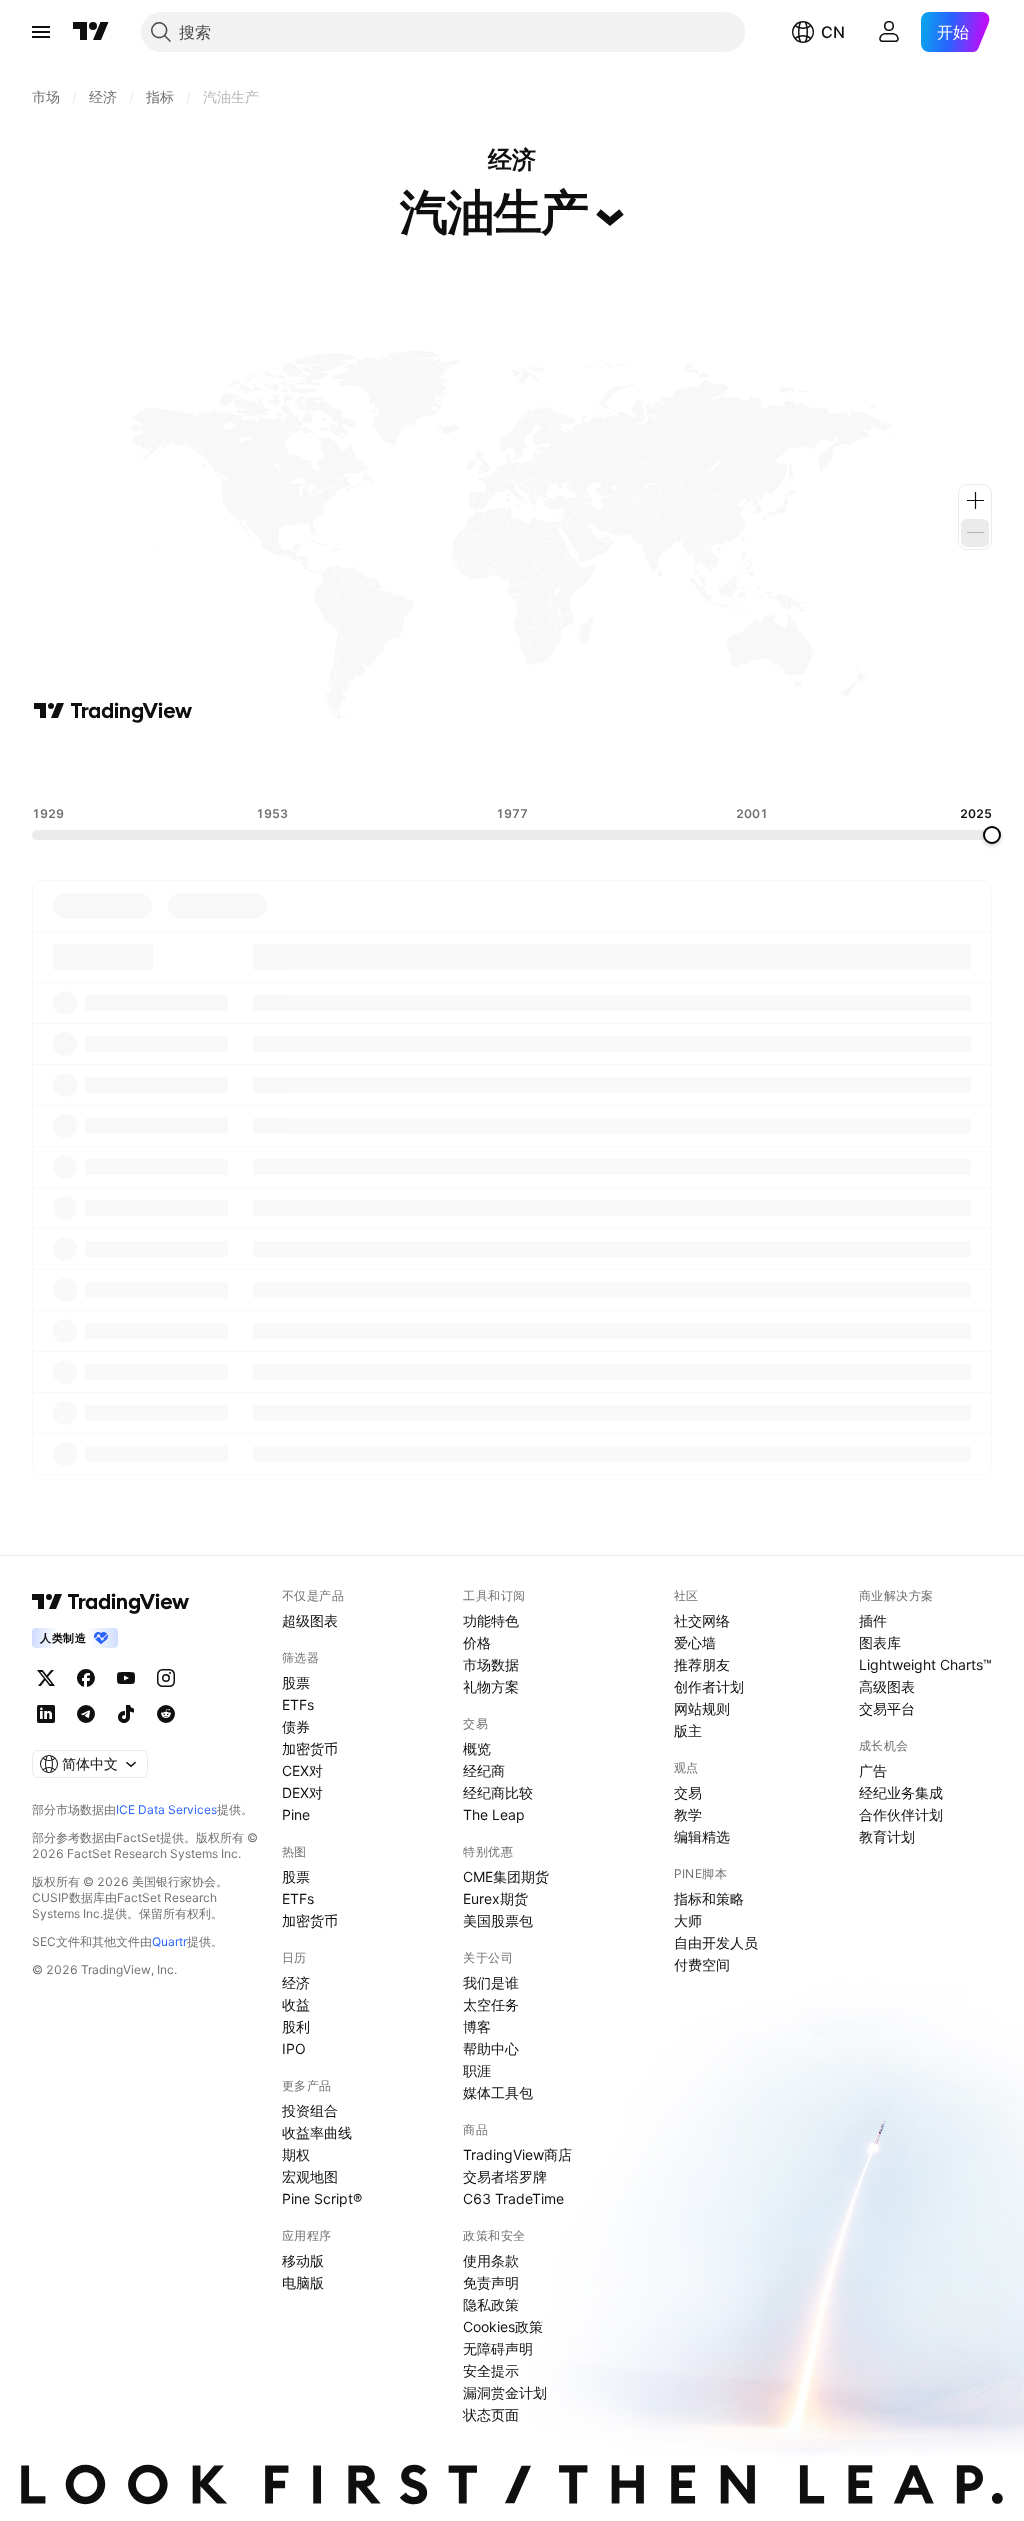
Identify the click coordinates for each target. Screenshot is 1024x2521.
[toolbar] (512, 765)
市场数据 (491, 1664)
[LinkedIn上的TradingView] (46, 1714)
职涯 (477, 2070)
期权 (296, 2154)
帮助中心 (491, 2048)
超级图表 (310, 1620)
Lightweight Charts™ (925, 1664)
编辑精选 (702, 1836)
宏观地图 (310, 2176)
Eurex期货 (495, 1898)
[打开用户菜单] (889, 32)
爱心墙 (695, 1642)
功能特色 (491, 1620)
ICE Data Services (166, 1809)
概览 (477, 1748)
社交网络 (702, 1620)
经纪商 (484, 1770)
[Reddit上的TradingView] (166, 1714)
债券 (296, 1726)
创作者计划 (709, 1686)
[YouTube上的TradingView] (126, 1678)
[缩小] (975, 533)
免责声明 (491, 2282)
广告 (873, 1770)
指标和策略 (709, 1898)
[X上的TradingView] (46, 1678)
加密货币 (310, 1748)
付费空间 (702, 1964)
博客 (477, 2026)
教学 (688, 1814)
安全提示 (491, 2370)
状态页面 (491, 2414)
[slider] (992, 835)
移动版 (303, 2260)
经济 (296, 1982)
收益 (296, 2004)
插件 (873, 1620)
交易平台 (887, 1708)
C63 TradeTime (513, 2198)
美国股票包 (498, 1920)
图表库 (880, 1642)
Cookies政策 (503, 2326)
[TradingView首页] (91, 32)
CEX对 (302, 1770)
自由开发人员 (716, 1942)
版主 (688, 1730)
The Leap (494, 1814)
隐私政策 (491, 2304)
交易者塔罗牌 (505, 2176)
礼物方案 (491, 1686)
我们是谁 (491, 1982)
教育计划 (887, 1836)
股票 (296, 1682)
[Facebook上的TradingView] (86, 1678)
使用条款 (491, 2260)
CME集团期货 (506, 1876)
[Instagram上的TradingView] (166, 1678)
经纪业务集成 (901, 1792)
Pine (296, 1814)
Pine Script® (322, 2198)
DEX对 (302, 1792)
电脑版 (303, 2282)
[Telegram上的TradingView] (86, 1714)
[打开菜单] (41, 32)
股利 (296, 2026)
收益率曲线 (317, 2132)
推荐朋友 (702, 1664)
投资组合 (310, 2110)
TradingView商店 (517, 2154)
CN (833, 32)
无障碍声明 (498, 2348)
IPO (294, 2048)
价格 (477, 1642)
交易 (688, 1792)
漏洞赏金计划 (505, 2392)
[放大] (975, 501)
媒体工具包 (498, 2092)
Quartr (169, 1941)
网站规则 (702, 1708)
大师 (688, 1920)
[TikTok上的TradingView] (126, 1714)
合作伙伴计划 (901, 1814)
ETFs (298, 1704)
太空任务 (491, 2004)
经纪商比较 (498, 1792)
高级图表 (887, 1686)
